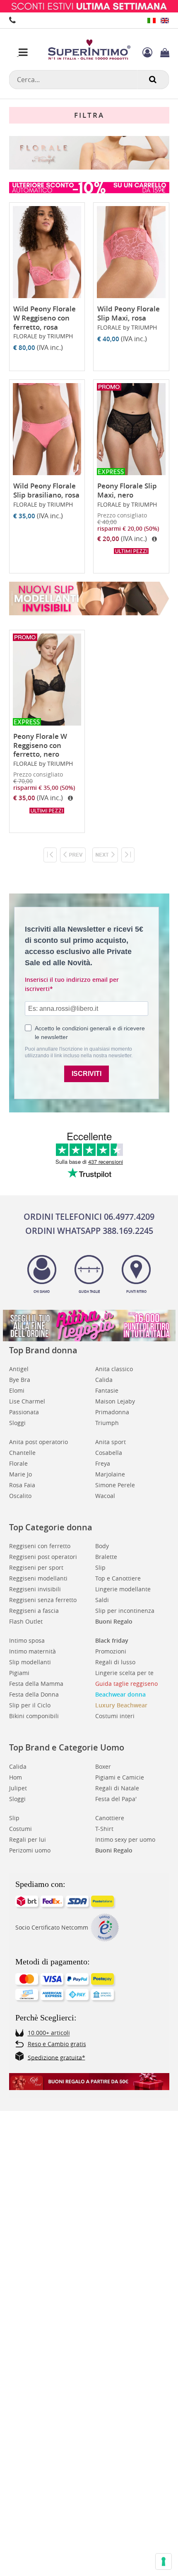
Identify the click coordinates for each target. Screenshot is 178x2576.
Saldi (102, 1600)
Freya (103, 1463)
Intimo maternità (32, 1651)
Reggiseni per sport (36, 1567)
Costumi (20, 1829)
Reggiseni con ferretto (40, 1546)
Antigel (19, 1369)
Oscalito (20, 1496)
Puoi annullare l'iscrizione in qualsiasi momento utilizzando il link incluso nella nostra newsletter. (79, 1052)
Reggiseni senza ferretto (43, 1600)
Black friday (112, 1640)
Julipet (18, 1788)
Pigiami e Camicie (120, 1777)
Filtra (89, 115)
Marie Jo (20, 1474)
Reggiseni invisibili (35, 1589)
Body (102, 1546)
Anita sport (111, 1442)
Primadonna (112, 1412)
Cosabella (109, 1453)
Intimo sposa (27, 1640)
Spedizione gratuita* (57, 2057)
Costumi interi (115, 1716)
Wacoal (105, 1496)
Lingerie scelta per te (124, 1673)
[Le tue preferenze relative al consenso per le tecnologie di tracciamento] (164, 2561)
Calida (104, 1380)
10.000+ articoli (49, 2033)
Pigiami (19, 1673)
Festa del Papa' (116, 1799)
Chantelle (22, 1453)
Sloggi (17, 1423)
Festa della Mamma (36, 1684)
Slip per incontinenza (125, 1611)
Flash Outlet (26, 1621)
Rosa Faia (22, 1485)
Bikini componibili (34, 1716)
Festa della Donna (34, 1694)
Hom (16, 1777)
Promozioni (111, 1651)
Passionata (24, 1412)
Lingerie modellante (123, 1589)
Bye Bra (20, 1380)
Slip (100, 1567)
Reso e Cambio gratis (57, 2044)
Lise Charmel (27, 1401)
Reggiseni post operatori (43, 1557)
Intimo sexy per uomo (125, 1839)
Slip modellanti (30, 1662)
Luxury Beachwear (121, 1705)
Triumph (107, 1423)
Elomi (17, 1390)
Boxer (103, 1766)
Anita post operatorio (38, 1442)
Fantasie (107, 1390)
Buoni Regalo (114, 1621)
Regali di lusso (115, 1662)
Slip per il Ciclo (30, 1705)
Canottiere (110, 1818)
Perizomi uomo (30, 1850)
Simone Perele (115, 1485)
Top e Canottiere (118, 1578)
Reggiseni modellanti (38, 1578)
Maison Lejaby (115, 1401)
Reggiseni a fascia (34, 1611)
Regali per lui (28, 1839)
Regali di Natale (117, 1788)
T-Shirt (104, 1829)
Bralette (106, 1557)
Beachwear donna (120, 1694)
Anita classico (114, 1369)
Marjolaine (110, 1474)
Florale (18, 1463)
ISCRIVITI (87, 1074)
